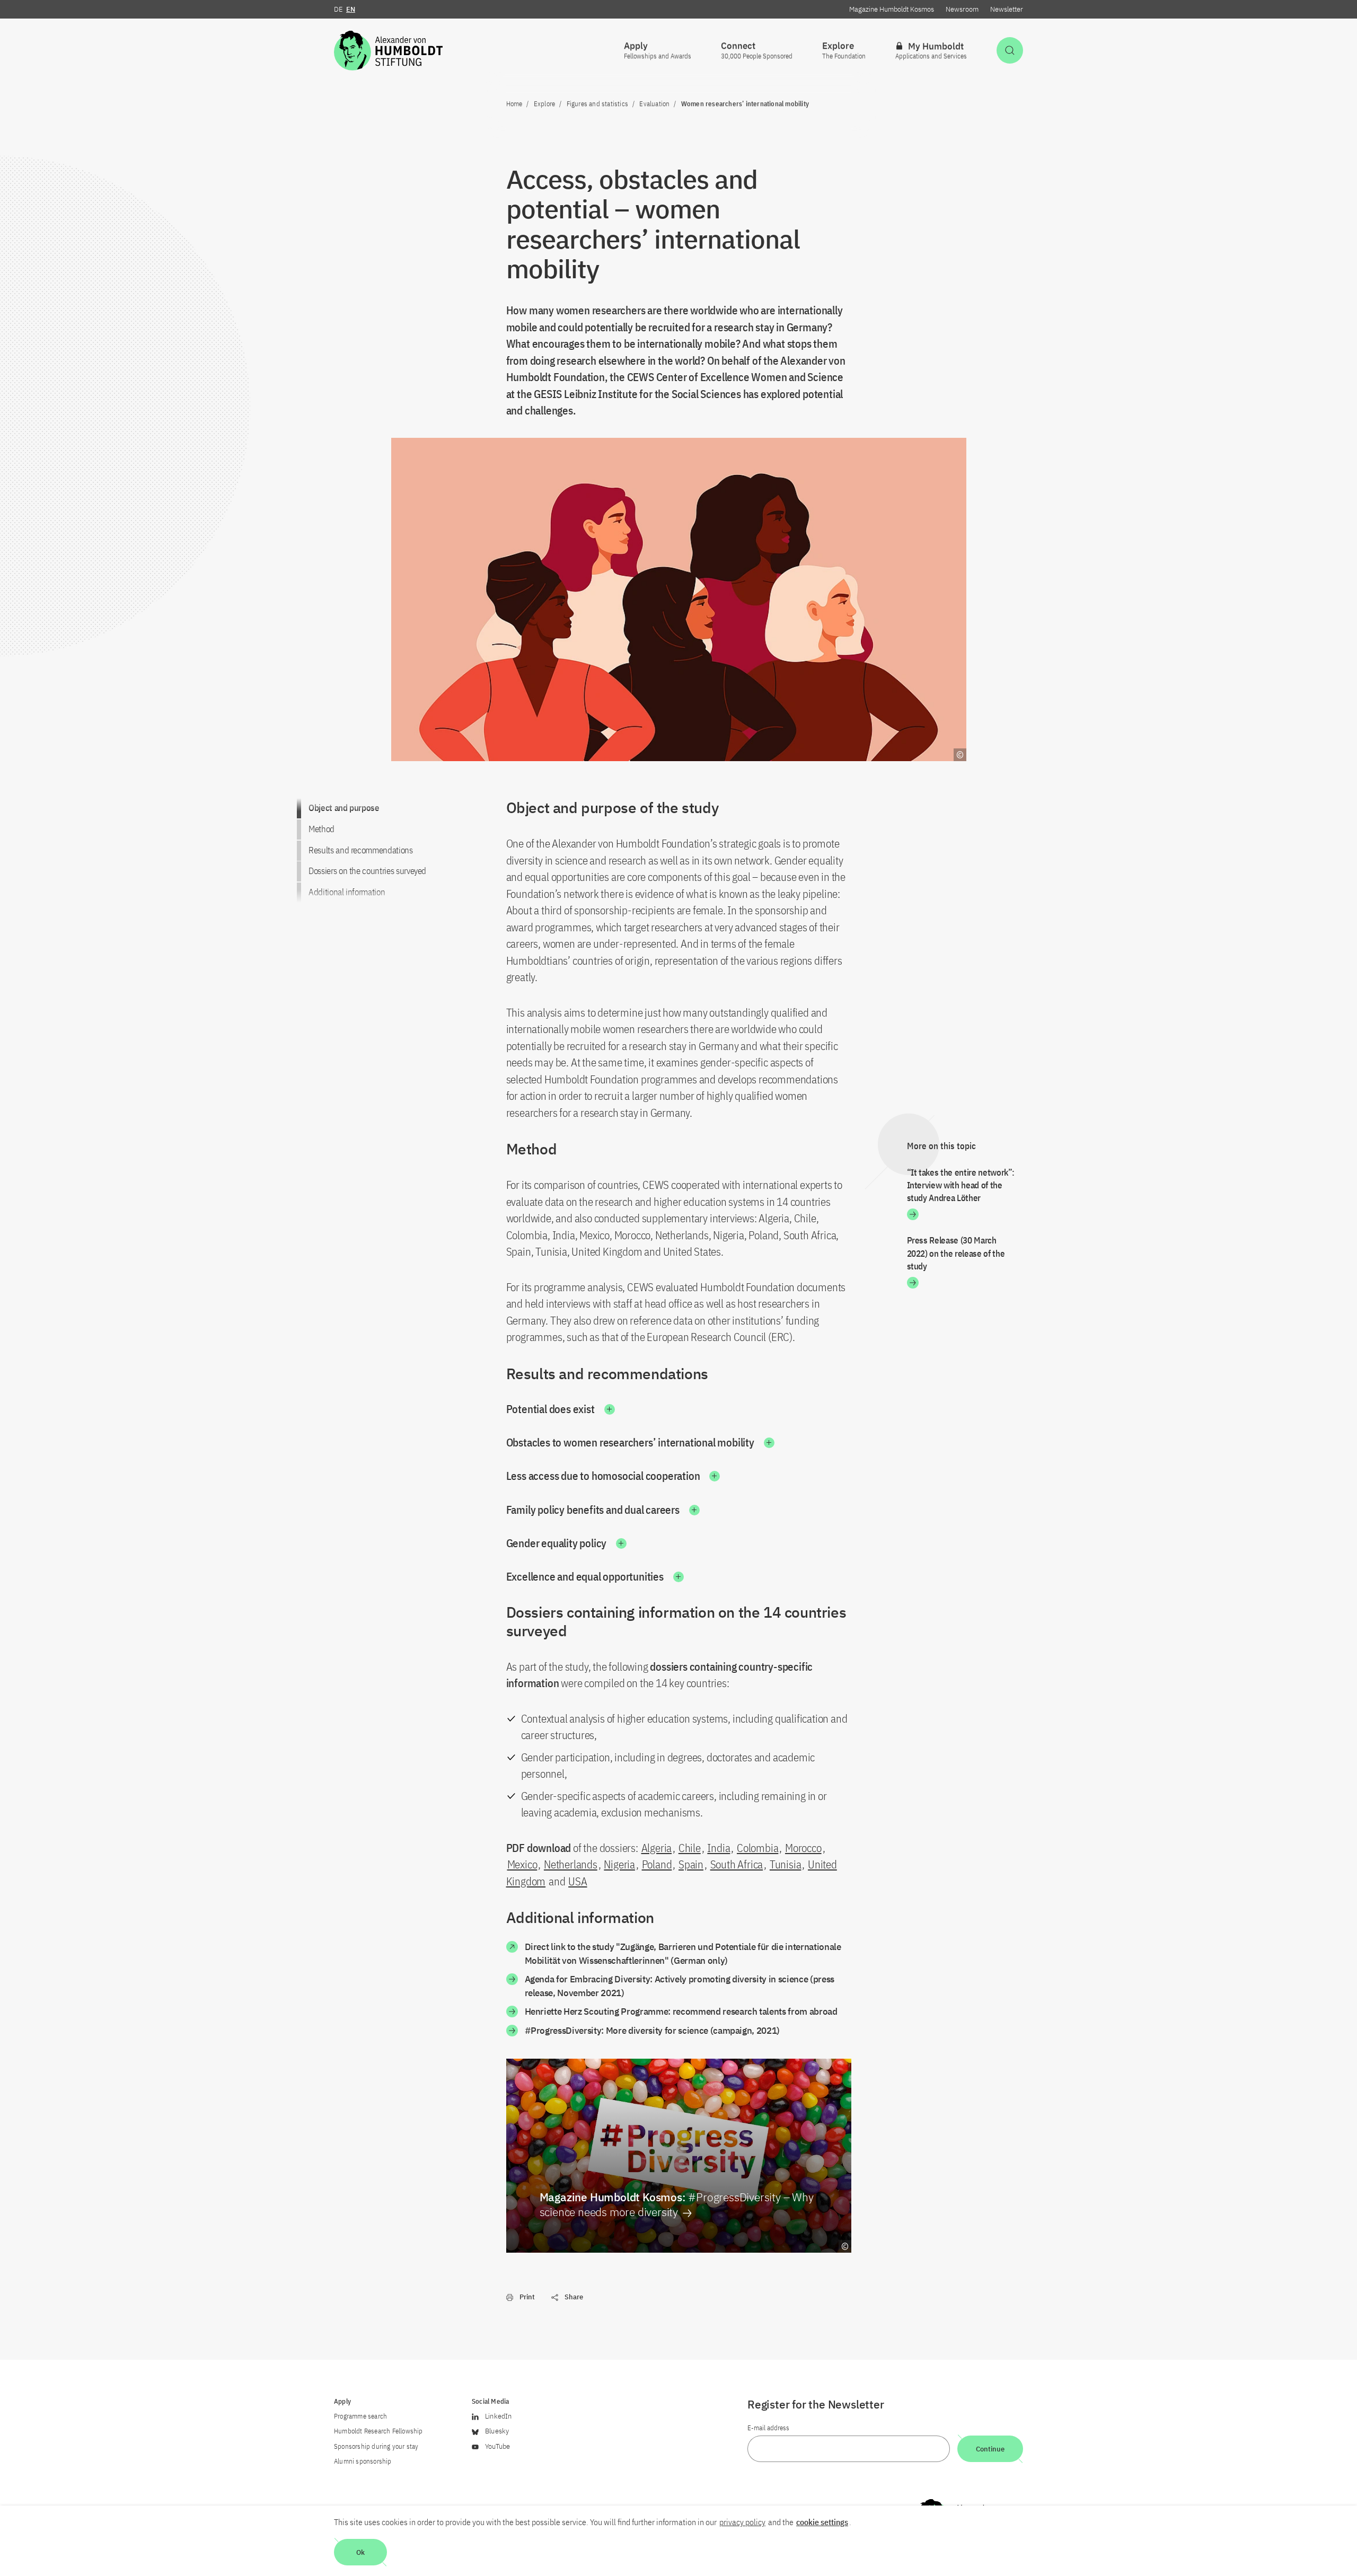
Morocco (803, 1848)
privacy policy (742, 2522)
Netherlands (571, 1864)
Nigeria (619, 1864)
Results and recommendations (361, 850)
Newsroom (962, 9)
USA (578, 1881)
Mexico (522, 1864)
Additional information (347, 892)
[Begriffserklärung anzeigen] (960, 755)
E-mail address (768, 2428)
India (719, 1848)
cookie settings (822, 2522)
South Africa (737, 1864)
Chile (690, 1848)
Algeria (657, 1848)
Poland (657, 1864)
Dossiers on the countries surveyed (367, 871)
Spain (691, 1864)
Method (321, 829)
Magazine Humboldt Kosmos (892, 9)
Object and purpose (344, 808)
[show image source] (845, 2246)
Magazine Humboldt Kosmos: (677, 2204)
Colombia (757, 1848)
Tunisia (786, 1864)
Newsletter (1007, 9)
